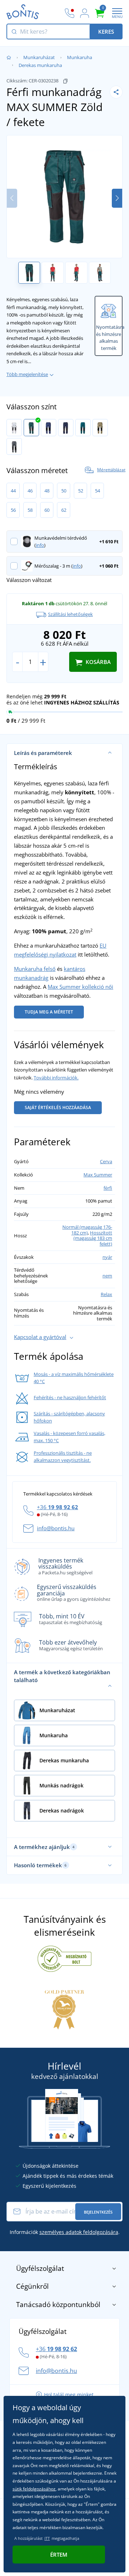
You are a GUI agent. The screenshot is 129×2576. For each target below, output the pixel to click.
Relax (106, 1294)
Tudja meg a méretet (49, 1012)
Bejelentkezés (98, 2212)
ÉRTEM (59, 2555)
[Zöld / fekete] (31, 428)
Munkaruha (80, 57)
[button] (117, 198)
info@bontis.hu (56, 1528)
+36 (58, 1507)
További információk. (56, 1078)
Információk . (65, 2232)
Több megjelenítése (27, 374)
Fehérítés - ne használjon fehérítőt (70, 1397)
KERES (106, 32)
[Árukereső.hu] (64, 1958)
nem (107, 1276)
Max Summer (98, 1175)
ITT (47, 2538)
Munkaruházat (39, 57)
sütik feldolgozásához (34, 2489)
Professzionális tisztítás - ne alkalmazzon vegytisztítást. (63, 1456)
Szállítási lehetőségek (70, 614)
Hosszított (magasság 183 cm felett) (93, 1238)
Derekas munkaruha (40, 65)
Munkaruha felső (35, 969)
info (40, 545)
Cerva (106, 1161)
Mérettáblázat (111, 470)
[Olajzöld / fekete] (83, 428)
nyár (107, 1257)
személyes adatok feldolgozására (79, 2232)
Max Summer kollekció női (80, 987)
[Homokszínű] (100, 428)
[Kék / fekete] (49, 428)
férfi (108, 1188)
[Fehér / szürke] (14, 428)
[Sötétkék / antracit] (66, 428)
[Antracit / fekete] (14, 447)
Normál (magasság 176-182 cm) (87, 1230)
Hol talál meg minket (69, 2395)
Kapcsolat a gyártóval (40, 1337)
